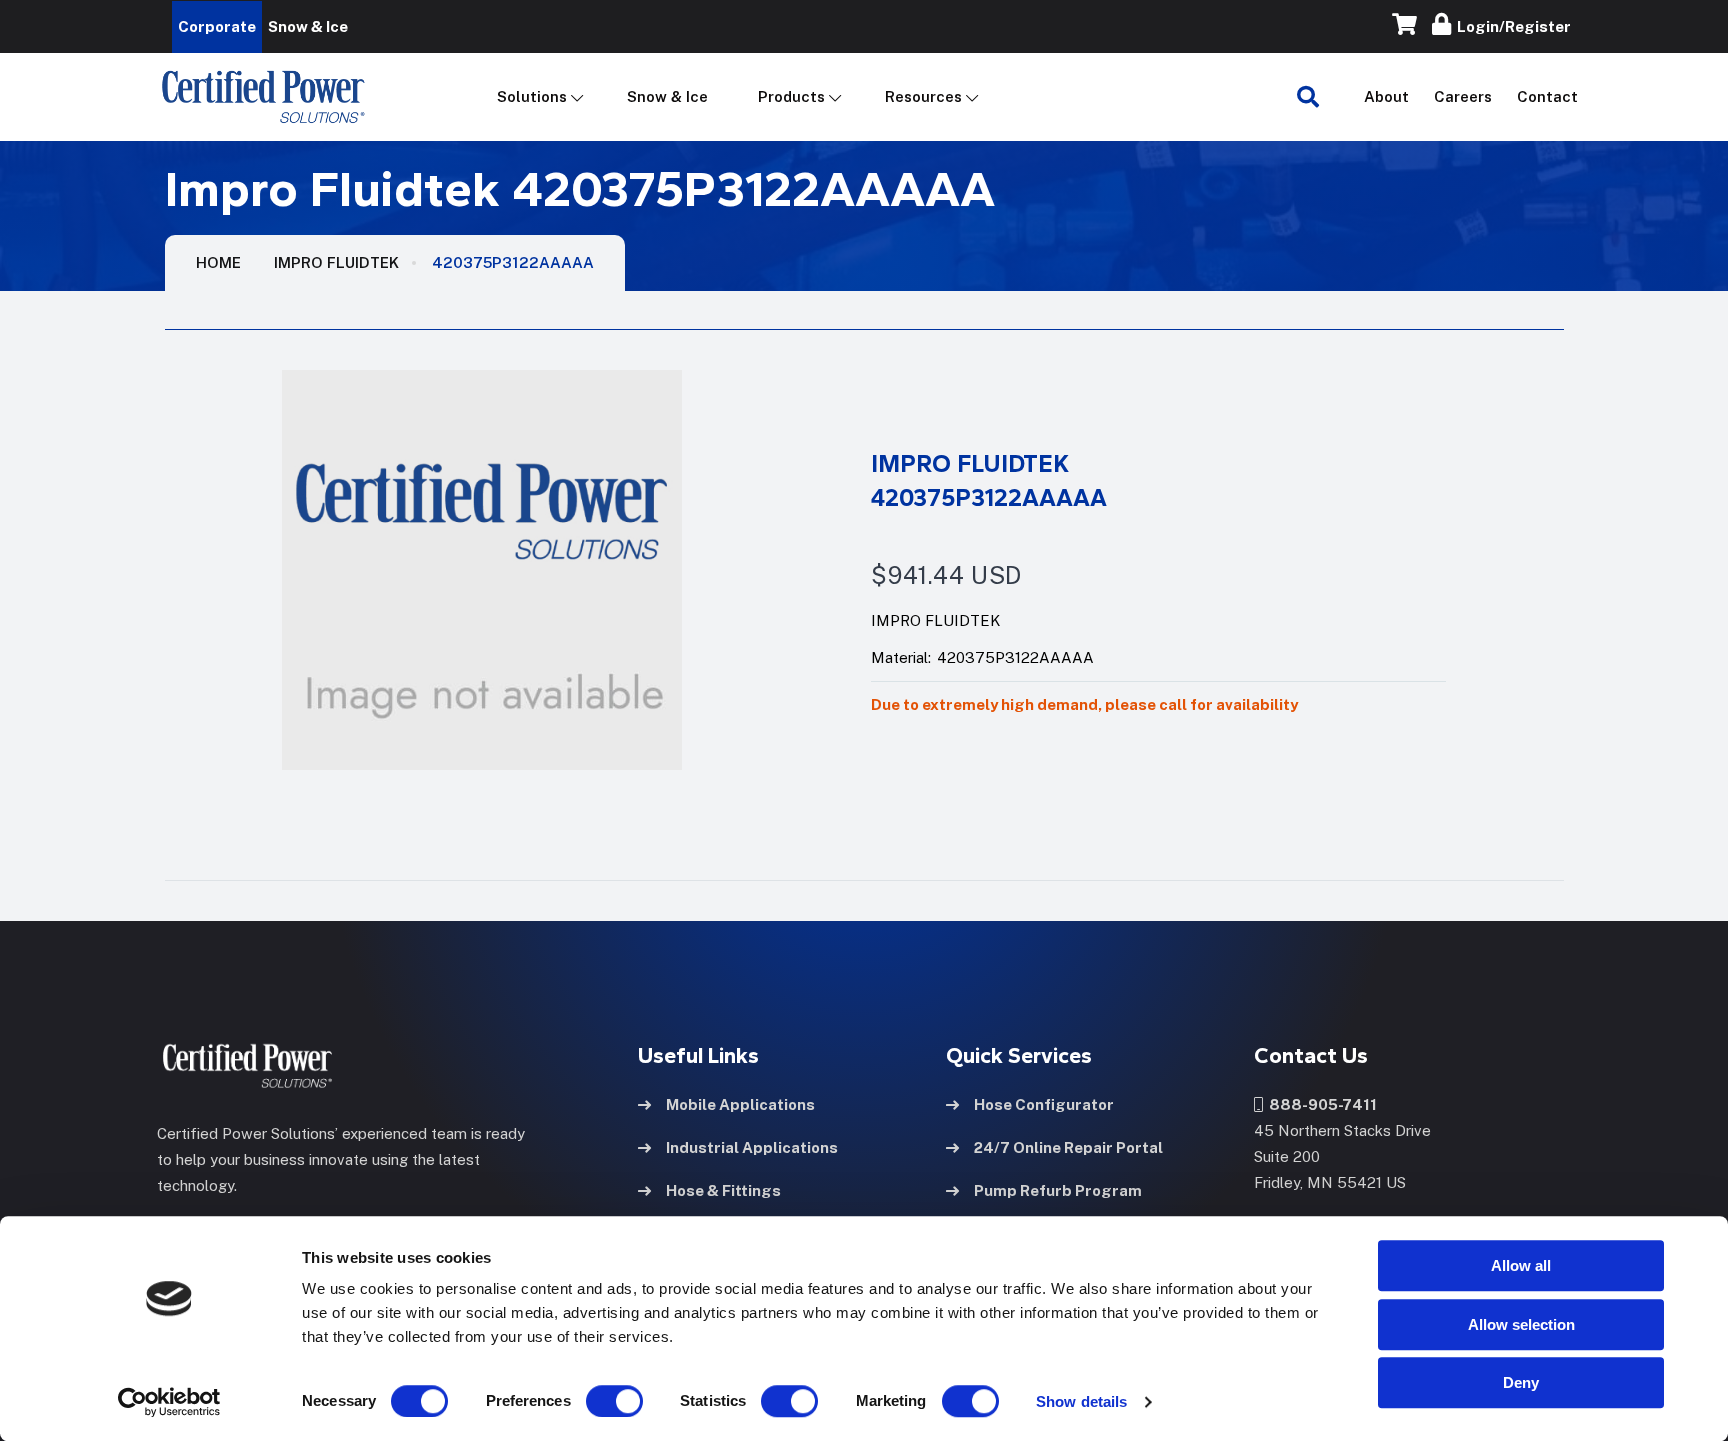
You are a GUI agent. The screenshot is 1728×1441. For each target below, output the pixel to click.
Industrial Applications (752, 1147)
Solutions (532, 96)
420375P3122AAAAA (513, 262)
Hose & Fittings (723, 1190)
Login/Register (1511, 26)
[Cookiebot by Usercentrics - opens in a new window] (169, 1402)
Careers (1463, 96)
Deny (1521, 1382)
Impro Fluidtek (336, 262)
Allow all (1521, 1265)
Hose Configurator (1044, 1104)
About (1386, 96)
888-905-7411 (1320, 1104)
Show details (1081, 1401)
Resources (923, 96)
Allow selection (1521, 1324)
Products (791, 96)
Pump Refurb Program (1058, 1190)
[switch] (595, 1401)
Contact (1547, 96)
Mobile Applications (740, 1104)
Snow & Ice (667, 96)
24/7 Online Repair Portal (1068, 1147)
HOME (218, 262)
